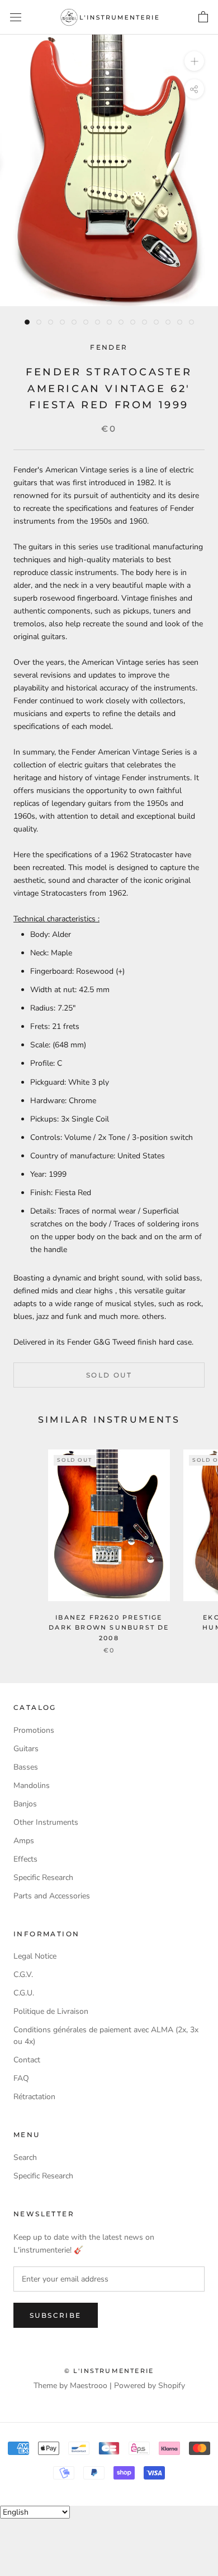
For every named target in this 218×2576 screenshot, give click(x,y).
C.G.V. (23, 1975)
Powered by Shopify (150, 2386)
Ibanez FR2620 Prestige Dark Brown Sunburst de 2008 (109, 1627)
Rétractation (34, 2097)
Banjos (25, 1804)
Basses (26, 1767)
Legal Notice (35, 1956)
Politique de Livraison (51, 2011)
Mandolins (32, 1785)
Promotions (34, 1730)
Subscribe (56, 2315)
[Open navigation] (16, 18)
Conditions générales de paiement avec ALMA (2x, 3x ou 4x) (106, 2036)
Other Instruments (46, 1822)
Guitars (26, 1749)
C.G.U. (24, 1993)
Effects (25, 1859)
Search (25, 2157)
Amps (24, 1841)
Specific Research (43, 1877)
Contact (27, 2060)
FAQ (21, 2078)
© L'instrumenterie (109, 2371)
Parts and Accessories (52, 1896)
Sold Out (109, 1375)
